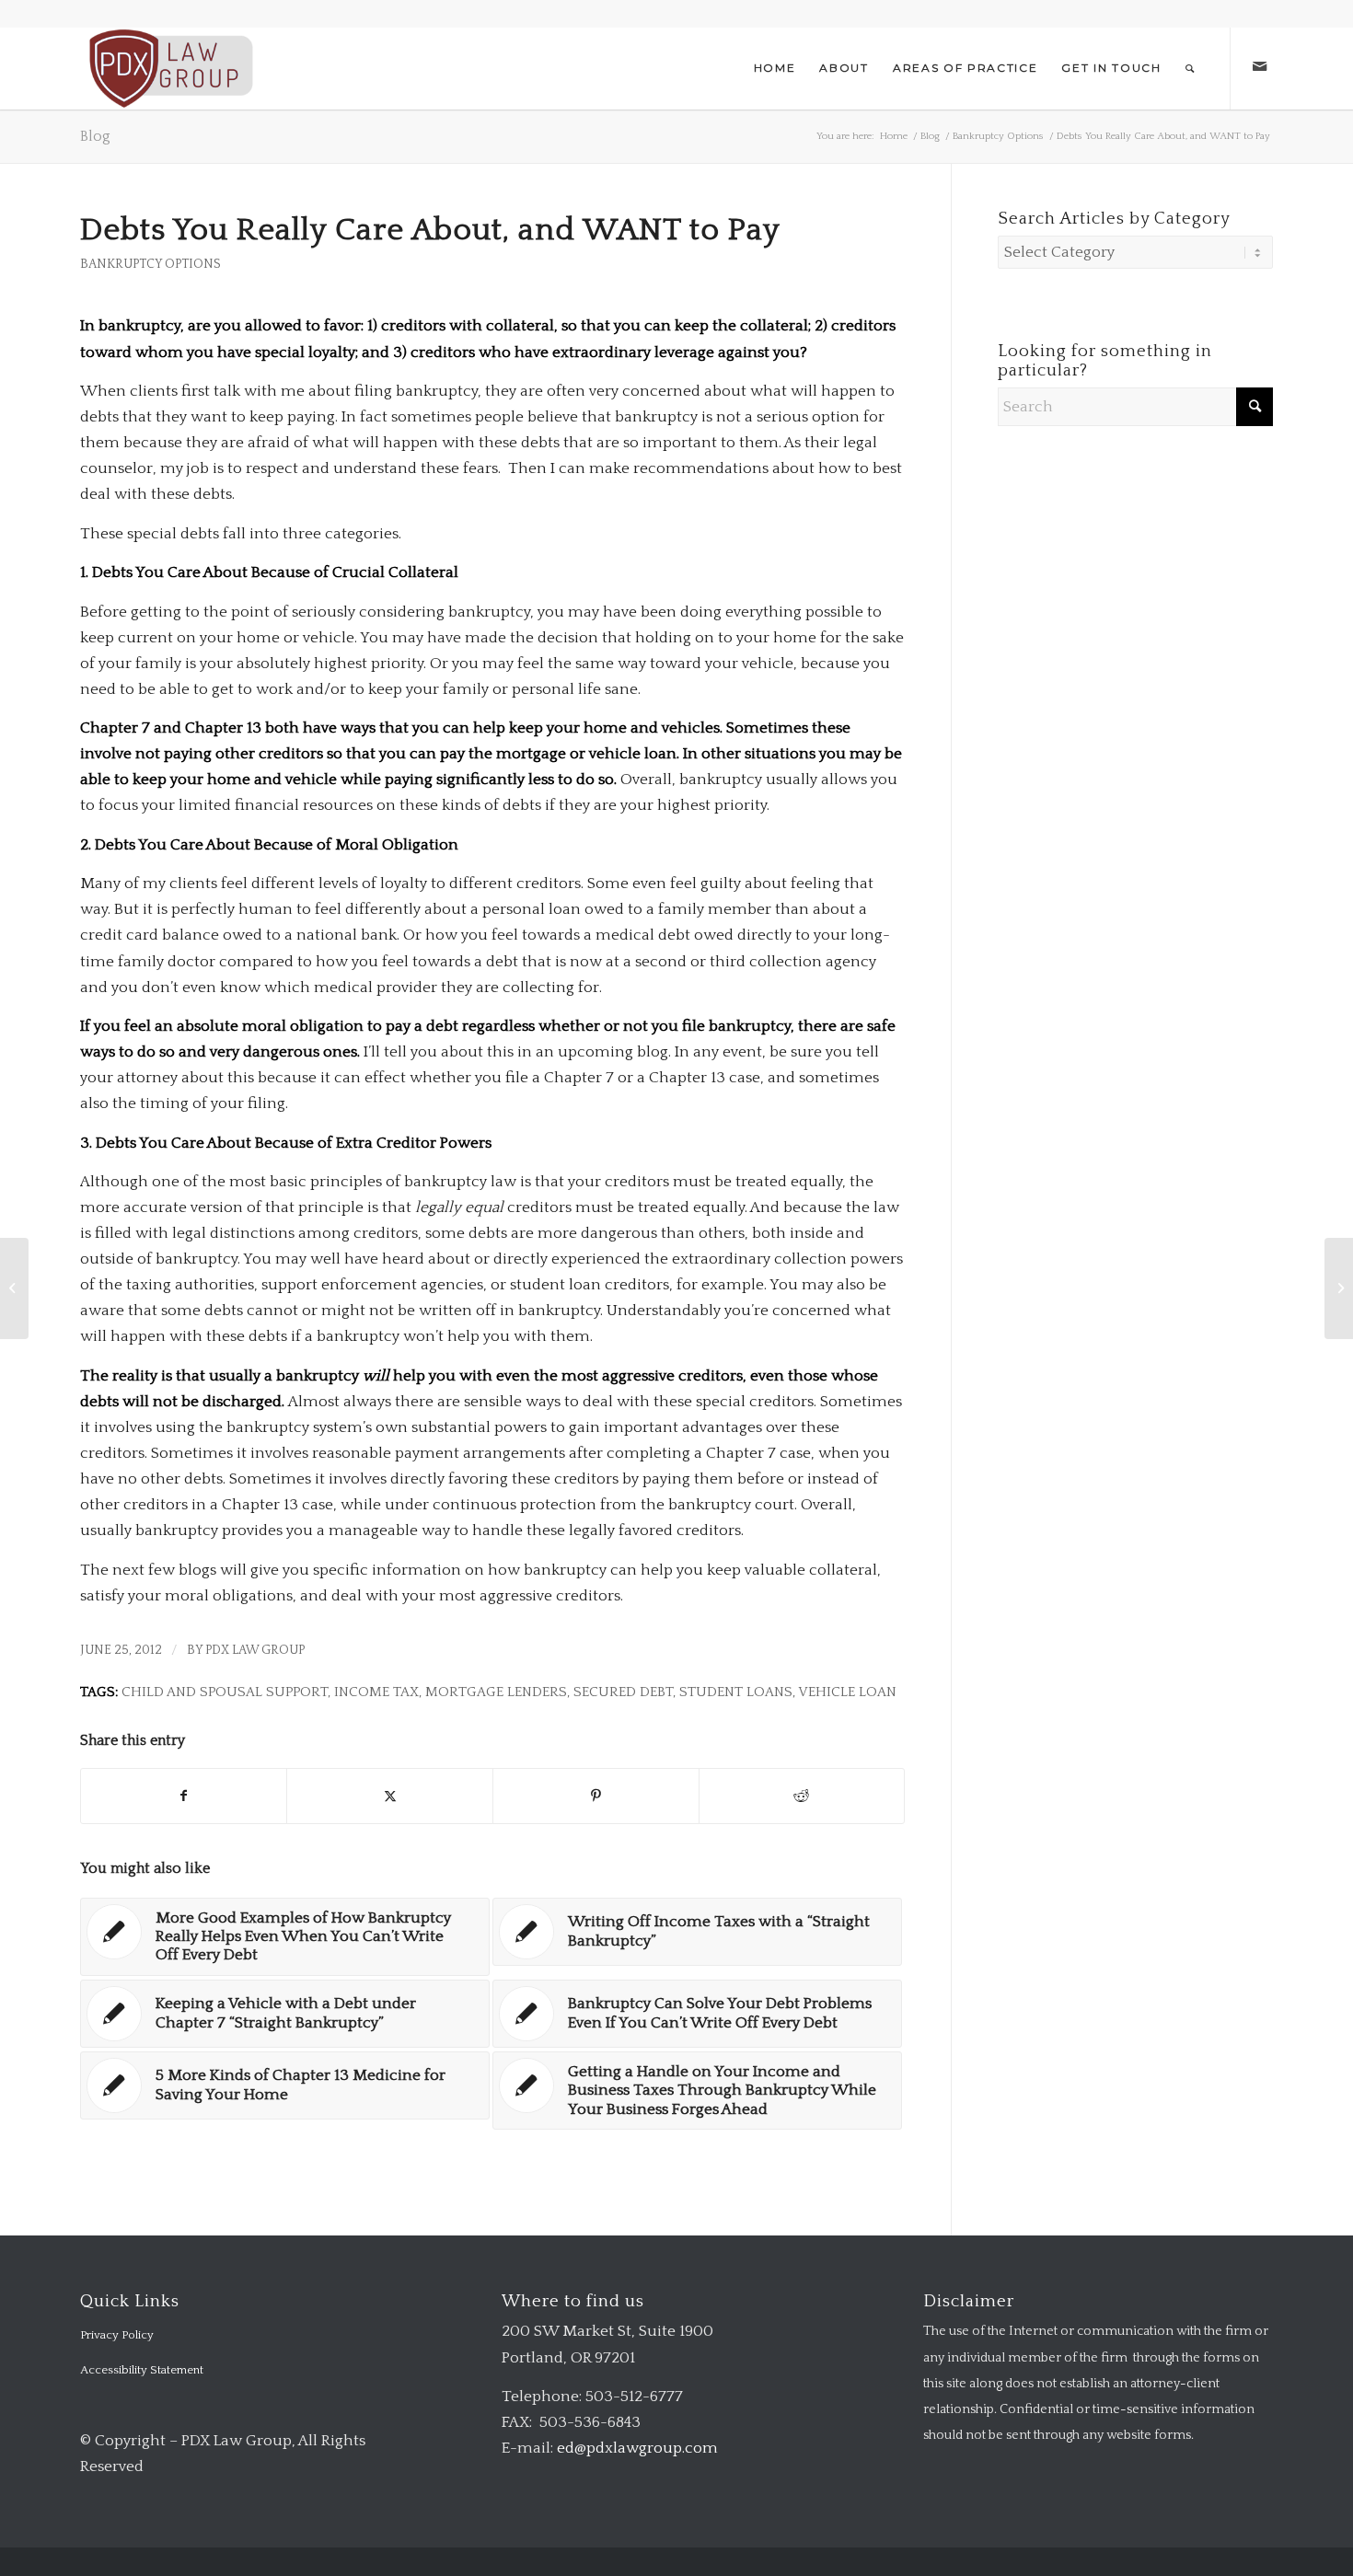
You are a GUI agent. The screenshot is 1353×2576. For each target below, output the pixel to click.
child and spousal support (225, 1692)
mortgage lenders (496, 1692)
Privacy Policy (117, 2335)
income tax (376, 1692)
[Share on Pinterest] (596, 1796)
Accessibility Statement (142, 2370)
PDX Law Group (255, 1650)
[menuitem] (775, 68)
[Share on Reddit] (802, 1796)
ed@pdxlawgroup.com (637, 2448)
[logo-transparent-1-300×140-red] (169, 68)
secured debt (623, 1692)
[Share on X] (390, 1796)
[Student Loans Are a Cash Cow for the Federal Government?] (14, 1288)
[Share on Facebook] (184, 1796)
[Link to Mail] (1259, 67)
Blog (95, 136)
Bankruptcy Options (150, 264)
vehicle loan (847, 1692)
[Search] (1191, 68)
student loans (736, 1692)
